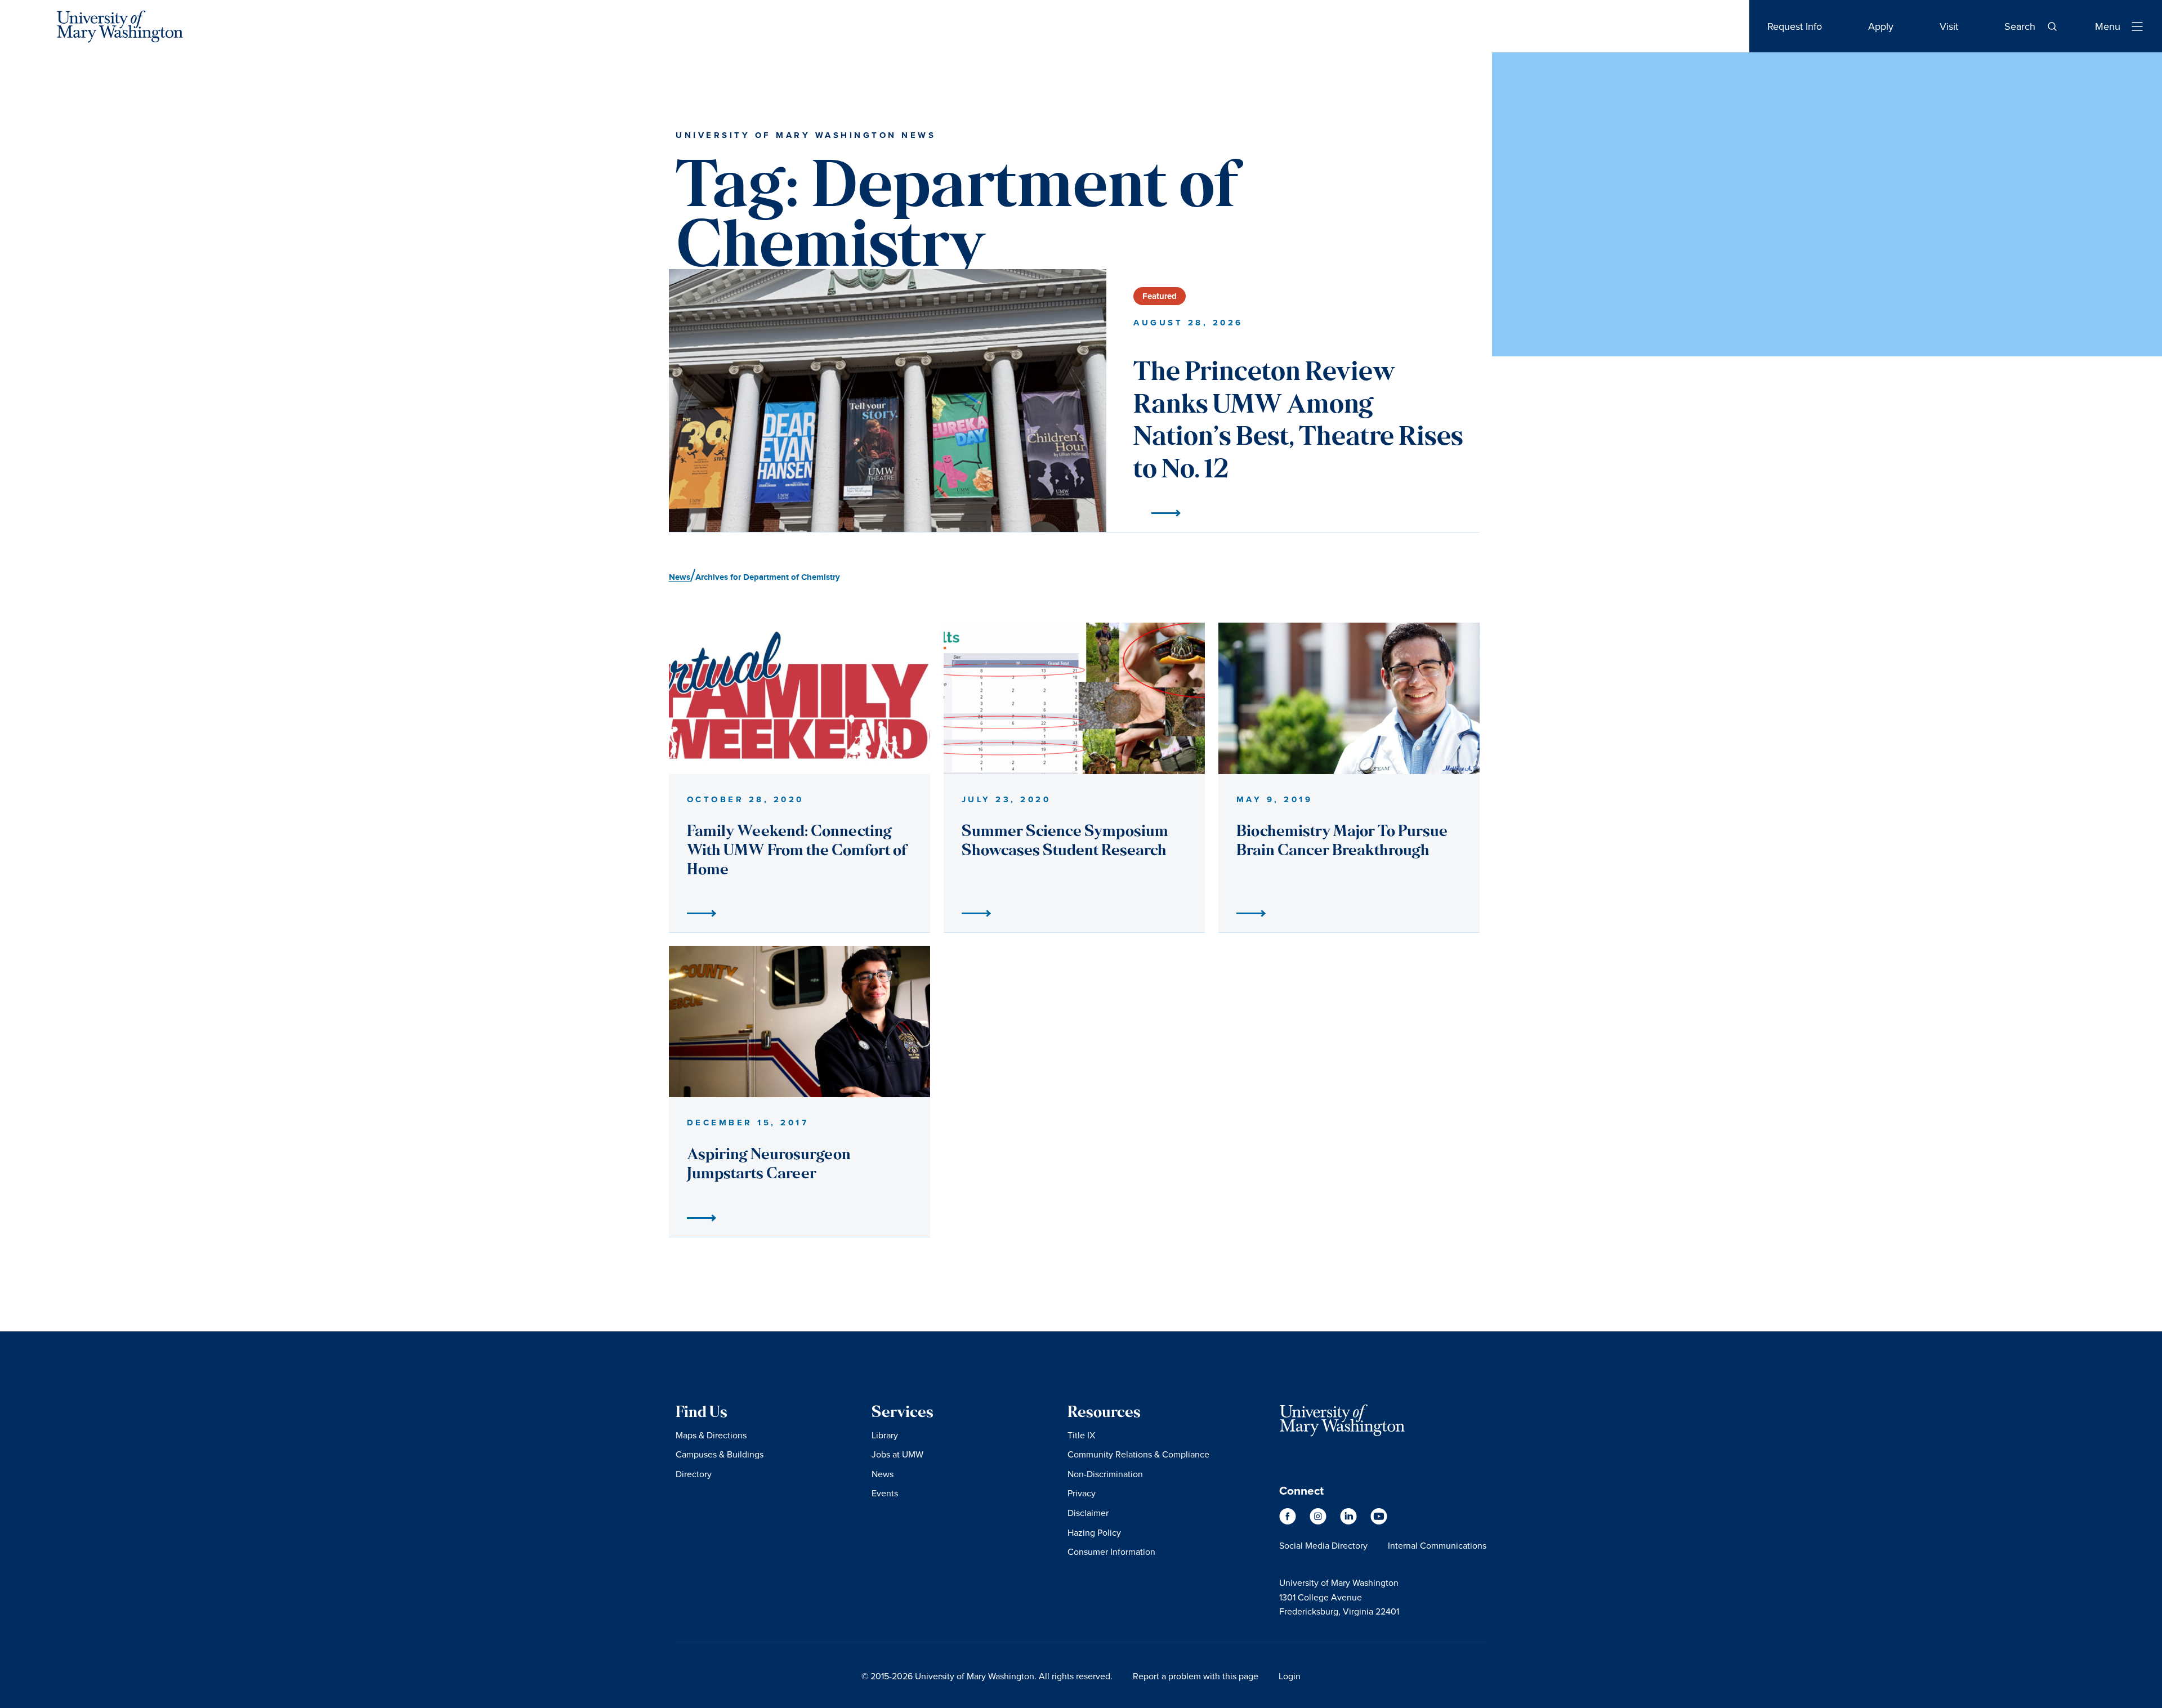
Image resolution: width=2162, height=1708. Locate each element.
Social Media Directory (1323, 1545)
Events (885, 1493)
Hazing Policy (1094, 1532)
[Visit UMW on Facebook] (1289, 1522)
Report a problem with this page (1196, 1676)
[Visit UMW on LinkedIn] (1350, 1522)
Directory (694, 1474)
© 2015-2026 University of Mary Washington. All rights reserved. (987, 1676)
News (883, 1474)
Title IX (1081, 1435)
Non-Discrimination (1105, 1474)
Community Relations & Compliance (1138, 1454)
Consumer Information (1111, 1551)
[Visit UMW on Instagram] (1319, 1522)
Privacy (1082, 1493)
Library (885, 1435)
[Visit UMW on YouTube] (1379, 1522)
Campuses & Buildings (720, 1454)
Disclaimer (1088, 1513)
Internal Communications (1437, 1545)
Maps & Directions (711, 1435)
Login (1290, 1676)
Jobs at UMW (897, 1454)
